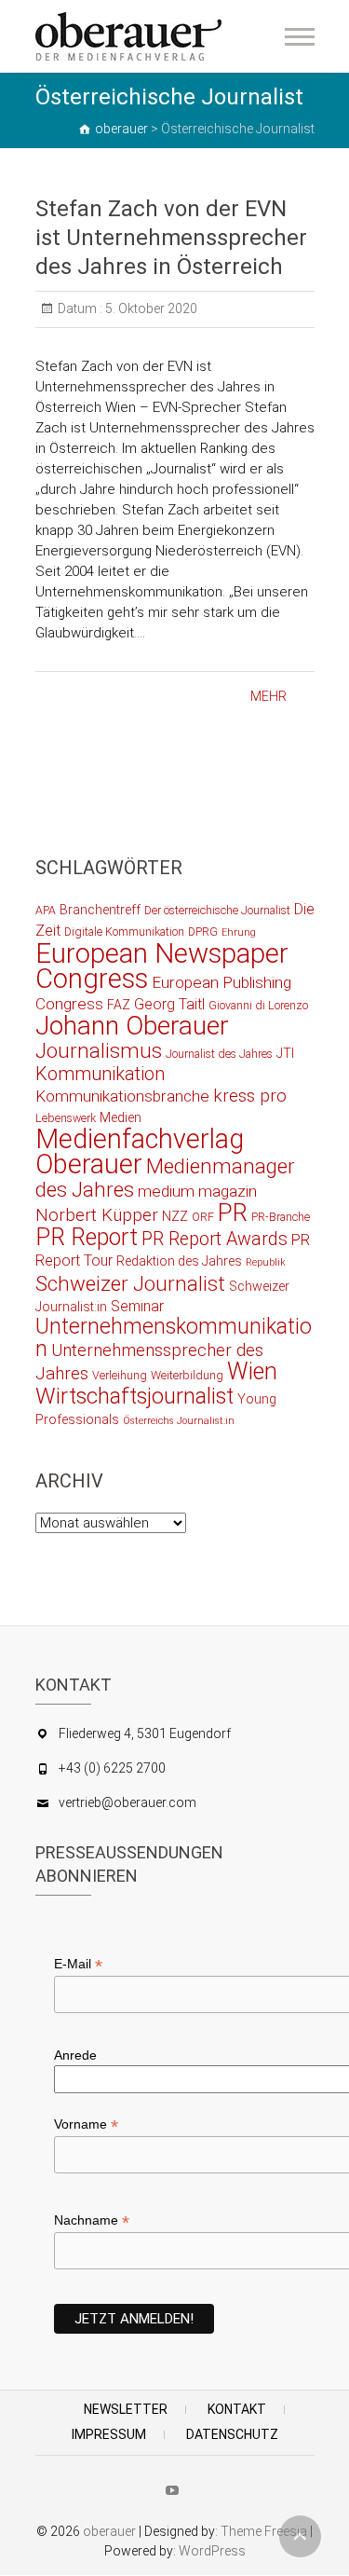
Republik (266, 1262)
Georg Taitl (169, 1004)
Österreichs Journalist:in (179, 1421)
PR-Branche (281, 1217)
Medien (121, 1117)
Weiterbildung (187, 1375)
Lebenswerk (66, 1118)
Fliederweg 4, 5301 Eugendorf (145, 1733)
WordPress (212, 2551)
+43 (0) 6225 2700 (112, 1768)
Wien (252, 1371)
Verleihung (120, 1375)
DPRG (203, 932)
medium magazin (197, 1191)
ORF (203, 1217)
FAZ (119, 1005)
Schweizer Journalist (130, 1283)
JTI (285, 1053)
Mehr (268, 696)
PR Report (87, 1237)
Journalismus (99, 1050)
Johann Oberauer (132, 1026)
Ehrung (239, 932)
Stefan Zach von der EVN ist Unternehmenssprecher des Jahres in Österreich (171, 238)
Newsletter (126, 2409)
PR (233, 1213)
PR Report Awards (215, 1239)
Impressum (109, 2434)
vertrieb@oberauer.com (128, 1802)
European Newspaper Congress (162, 966)
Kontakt (237, 2409)
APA (46, 910)
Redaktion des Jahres (179, 1261)
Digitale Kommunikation (124, 932)
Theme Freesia (264, 2531)
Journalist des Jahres (219, 1054)
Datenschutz (232, 2434)
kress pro (250, 1096)
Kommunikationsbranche (122, 1096)
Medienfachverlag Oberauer (140, 1151)
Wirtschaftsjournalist (134, 1396)
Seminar (137, 1306)
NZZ (175, 1216)
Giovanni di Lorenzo (258, 1005)
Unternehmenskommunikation (174, 1338)
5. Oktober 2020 (150, 308)
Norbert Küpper (97, 1215)
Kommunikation (100, 1074)
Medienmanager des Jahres (165, 1178)
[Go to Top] (300, 2536)
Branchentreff (100, 910)
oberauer (109, 2531)
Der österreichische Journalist (217, 910)
